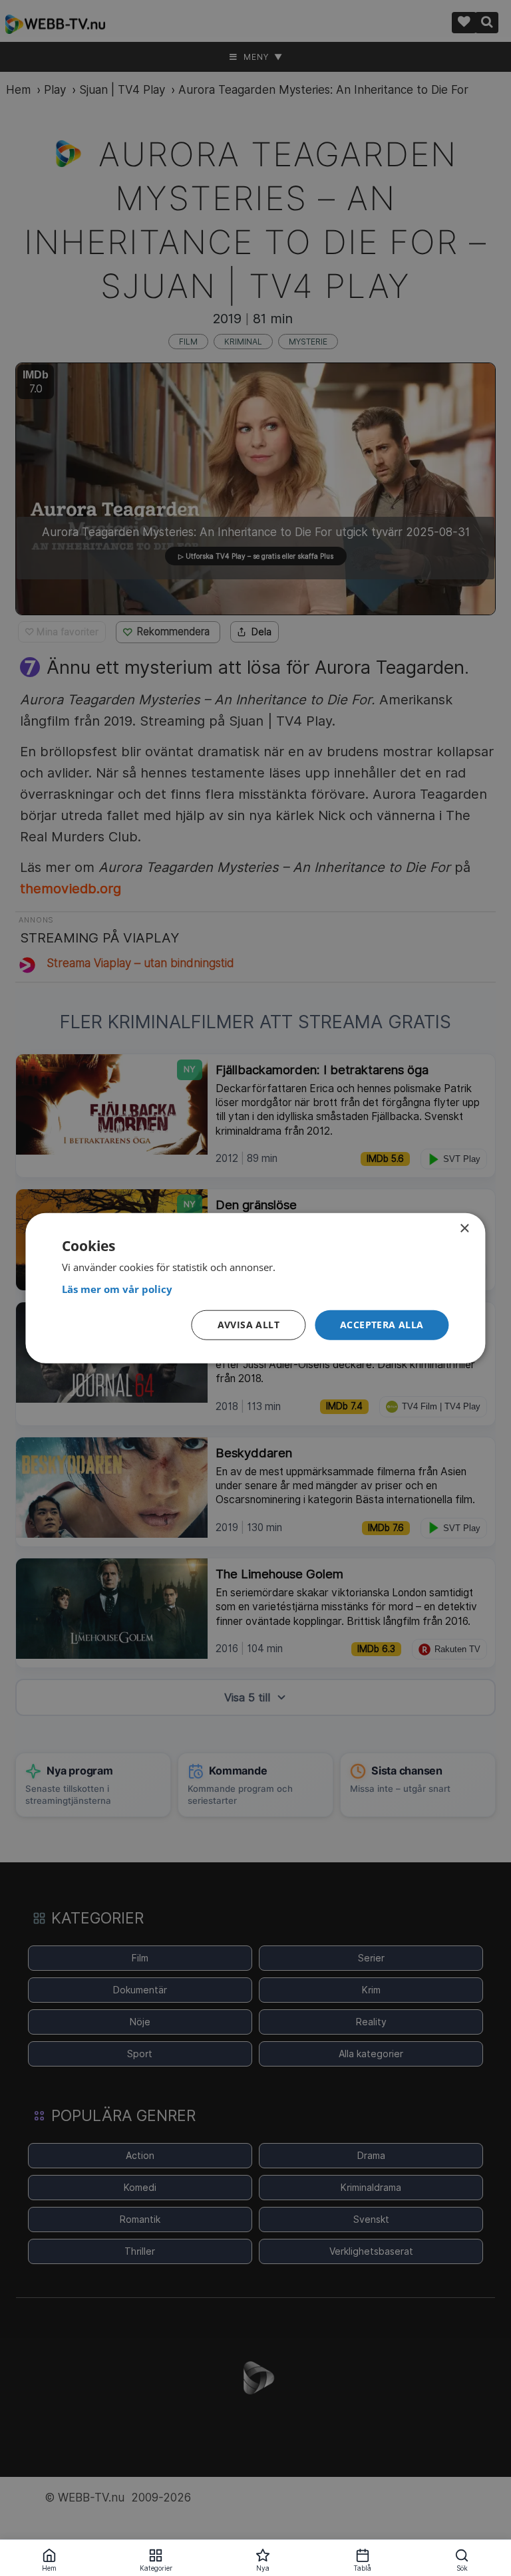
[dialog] (255, 1288)
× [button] (464, 1228)
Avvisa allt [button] (249, 1325)
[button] (382, 1325)
